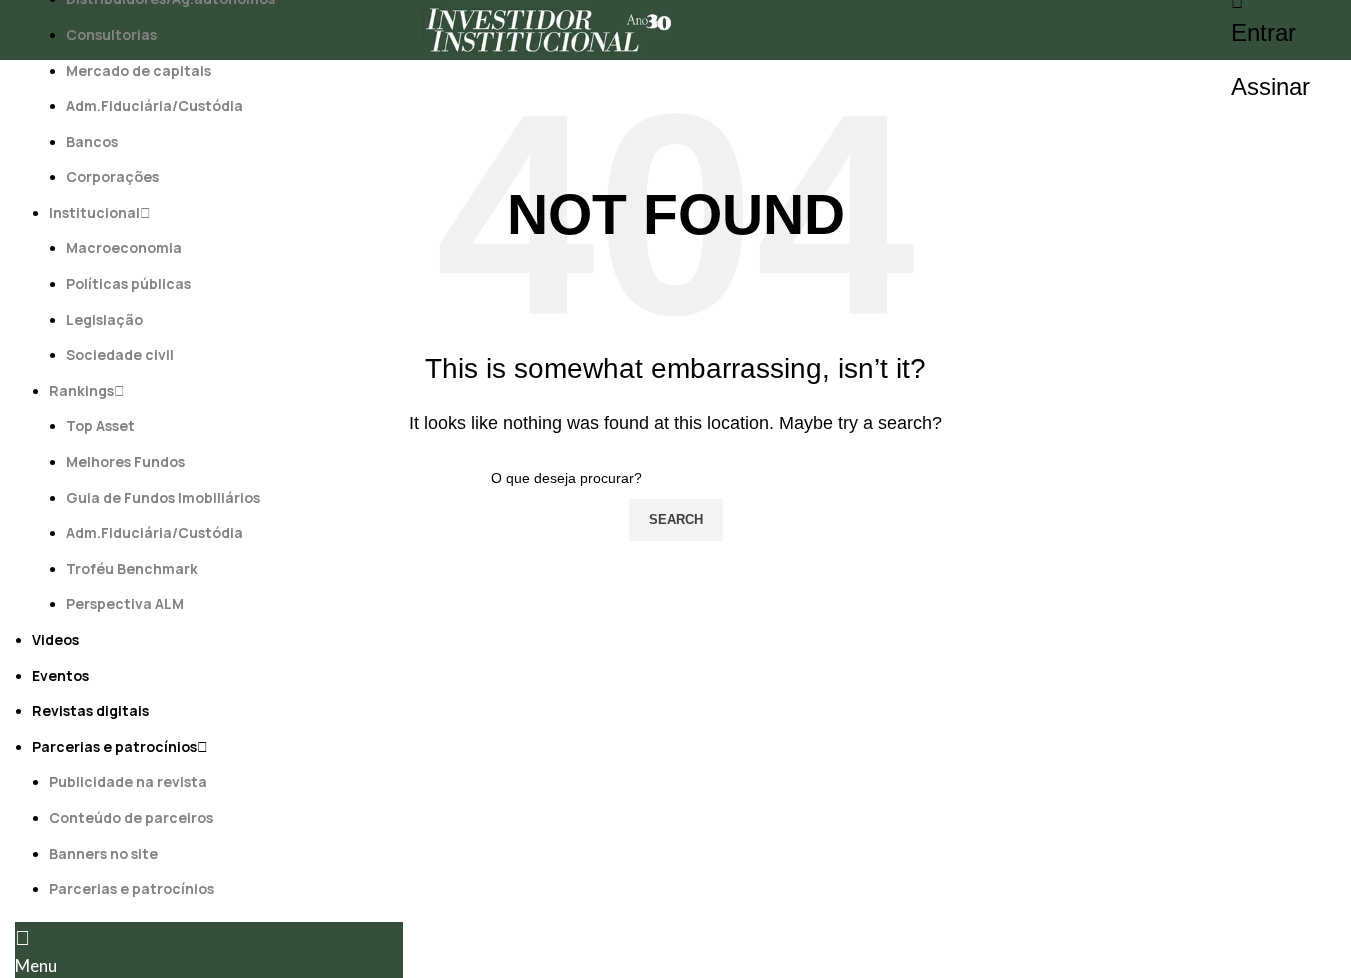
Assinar (1270, 86)
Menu (36, 965)
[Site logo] (549, 28)
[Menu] (22, 938)
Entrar (1263, 32)
